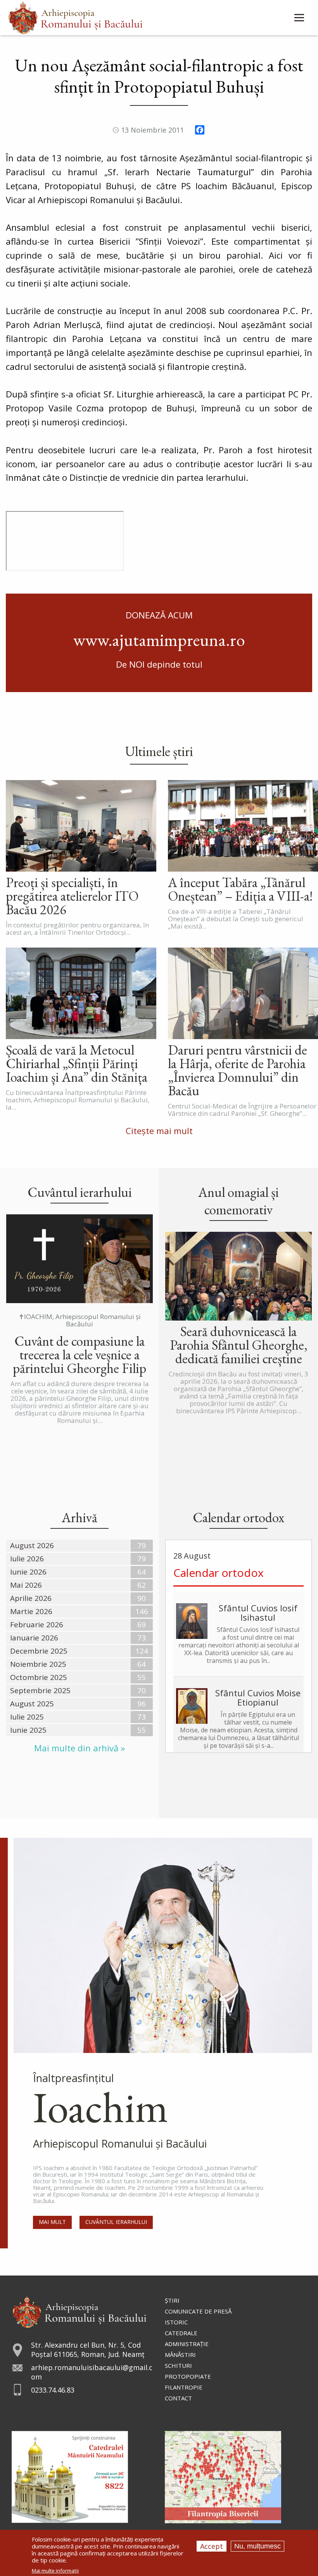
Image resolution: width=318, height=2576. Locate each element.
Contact (178, 2398)
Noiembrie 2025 (38, 1664)
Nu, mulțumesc (258, 2546)
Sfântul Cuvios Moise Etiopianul (258, 1697)
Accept (212, 2546)
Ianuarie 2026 (34, 1638)
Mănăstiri (180, 2355)
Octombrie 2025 (39, 1677)
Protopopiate (188, 2376)
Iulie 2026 (27, 1559)
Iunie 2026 (28, 1572)
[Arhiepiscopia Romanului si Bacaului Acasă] (75, 17)
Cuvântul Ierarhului (116, 2222)
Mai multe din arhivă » (79, 1748)
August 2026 (32, 1545)
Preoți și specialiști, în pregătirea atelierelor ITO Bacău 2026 (72, 896)
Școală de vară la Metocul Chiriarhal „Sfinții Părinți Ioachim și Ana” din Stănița (77, 1063)
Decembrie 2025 (39, 1651)
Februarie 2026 (37, 1625)
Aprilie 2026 (31, 1598)
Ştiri (172, 2300)
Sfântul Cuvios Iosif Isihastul (258, 1613)
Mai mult (52, 2222)
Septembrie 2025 (40, 1690)
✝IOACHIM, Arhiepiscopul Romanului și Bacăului (80, 1320)
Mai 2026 (26, 1585)
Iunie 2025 (28, 1730)
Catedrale (181, 2333)
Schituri (178, 2365)
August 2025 (32, 1704)
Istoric (176, 2322)
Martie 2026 (31, 1611)
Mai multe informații (55, 2571)
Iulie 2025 (27, 1717)
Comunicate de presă (198, 2311)
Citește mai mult (159, 1131)
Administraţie (187, 2344)
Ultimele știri (159, 751)
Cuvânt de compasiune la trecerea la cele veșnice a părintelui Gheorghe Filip (79, 1354)
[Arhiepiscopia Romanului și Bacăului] (79, 2311)
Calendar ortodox (219, 1573)
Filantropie (184, 2387)
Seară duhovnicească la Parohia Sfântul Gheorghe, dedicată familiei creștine (239, 1345)
